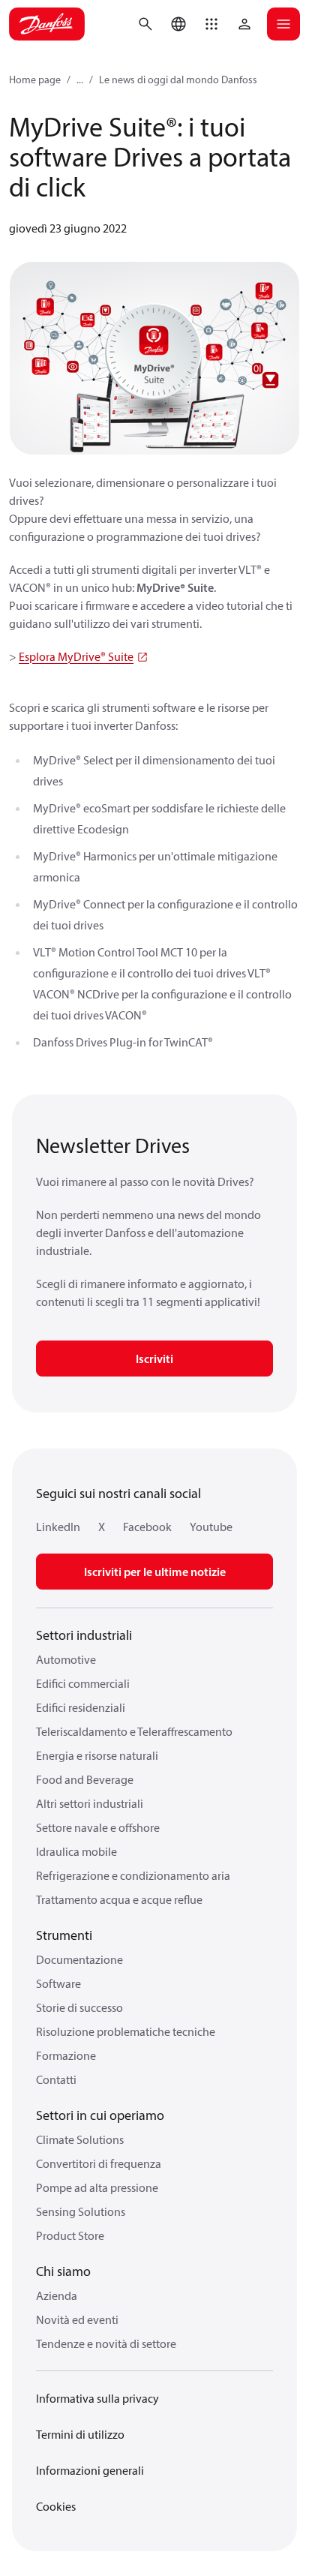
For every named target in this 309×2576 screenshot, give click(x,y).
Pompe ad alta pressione (97, 2187)
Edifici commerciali (83, 1683)
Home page (35, 80)
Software (58, 1983)
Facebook (147, 1527)
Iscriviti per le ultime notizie (155, 1572)
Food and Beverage (85, 1779)
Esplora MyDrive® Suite (76, 656)
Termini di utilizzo (80, 2434)
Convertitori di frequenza (99, 2163)
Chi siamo (63, 2271)
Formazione (66, 2055)
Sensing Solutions (81, 2211)
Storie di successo (79, 2007)
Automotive (66, 1659)
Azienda (57, 2295)
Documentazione (79, 1959)
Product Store (70, 2235)
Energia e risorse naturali (97, 1755)
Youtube (211, 1527)
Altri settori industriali (90, 1803)
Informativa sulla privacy (97, 2398)
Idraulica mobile (76, 1851)
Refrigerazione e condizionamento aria (133, 1875)
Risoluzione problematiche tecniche (126, 2031)
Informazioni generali (90, 2470)
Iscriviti (154, 1359)
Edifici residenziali (81, 1707)
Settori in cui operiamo (100, 2115)
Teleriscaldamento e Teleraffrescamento (134, 1731)
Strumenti (64, 1935)
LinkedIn (58, 1527)
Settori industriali (84, 1635)
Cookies (56, 2506)
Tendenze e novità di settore (106, 2343)
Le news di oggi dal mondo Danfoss (178, 80)
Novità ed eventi (77, 2319)
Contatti (56, 2079)
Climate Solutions (80, 2139)
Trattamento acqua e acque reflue (119, 1899)
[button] (211, 24)
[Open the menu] (283, 24)
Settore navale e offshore (98, 1827)
